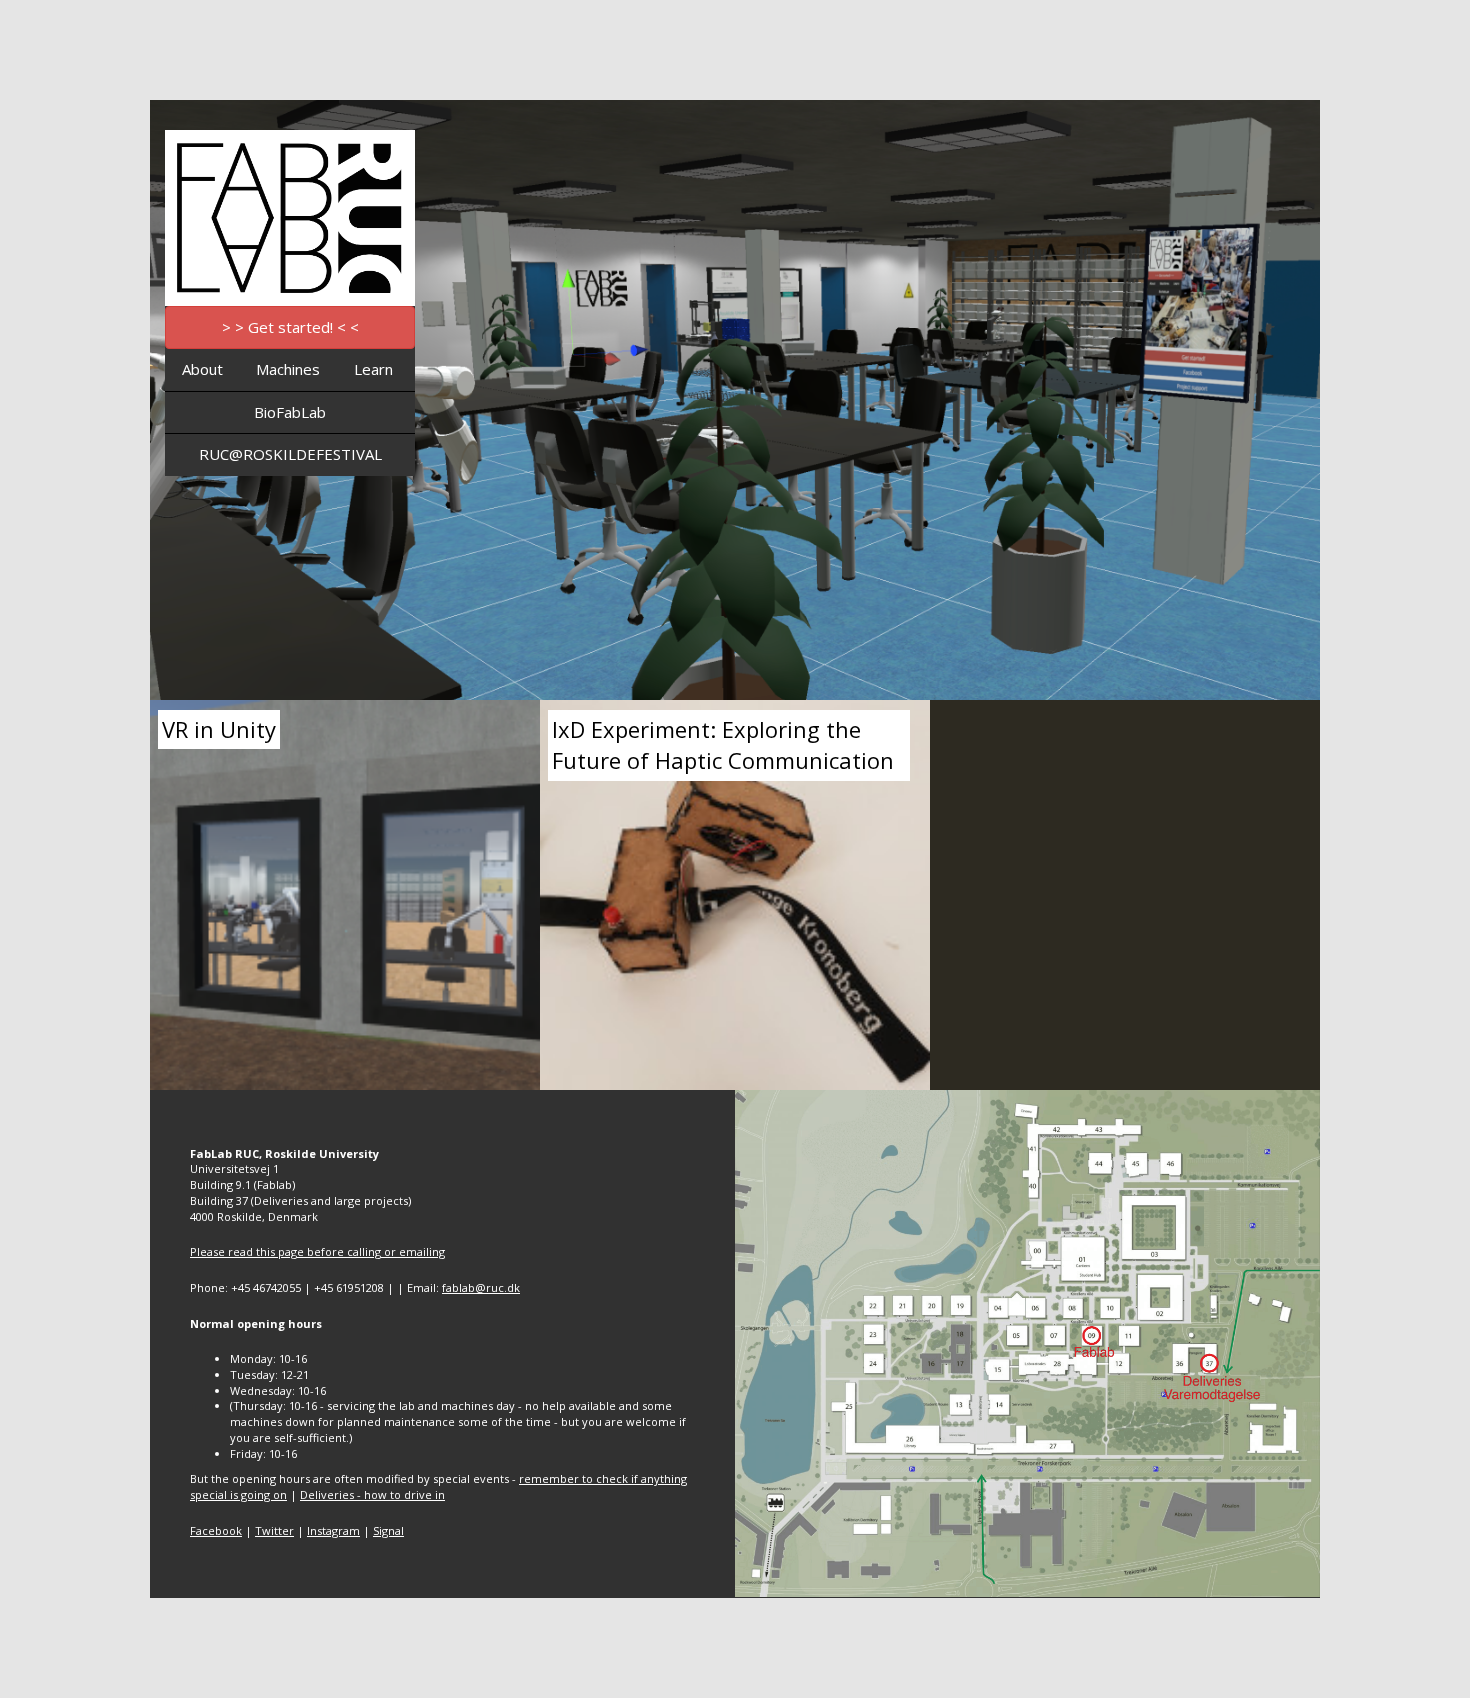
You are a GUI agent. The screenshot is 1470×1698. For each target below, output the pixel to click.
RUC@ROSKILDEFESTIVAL (290, 454)
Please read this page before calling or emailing (317, 1251)
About (202, 369)
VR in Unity (219, 729)
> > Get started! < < (290, 327)
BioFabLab (290, 412)
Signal (388, 1530)
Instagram (333, 1530)
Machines (288, 369)
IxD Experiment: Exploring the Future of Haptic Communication (723, 744)
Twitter (274, 1530)
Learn (373, 369)
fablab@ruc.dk (481, 1287)
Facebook (216, 1530)
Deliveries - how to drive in (372, 1494)
